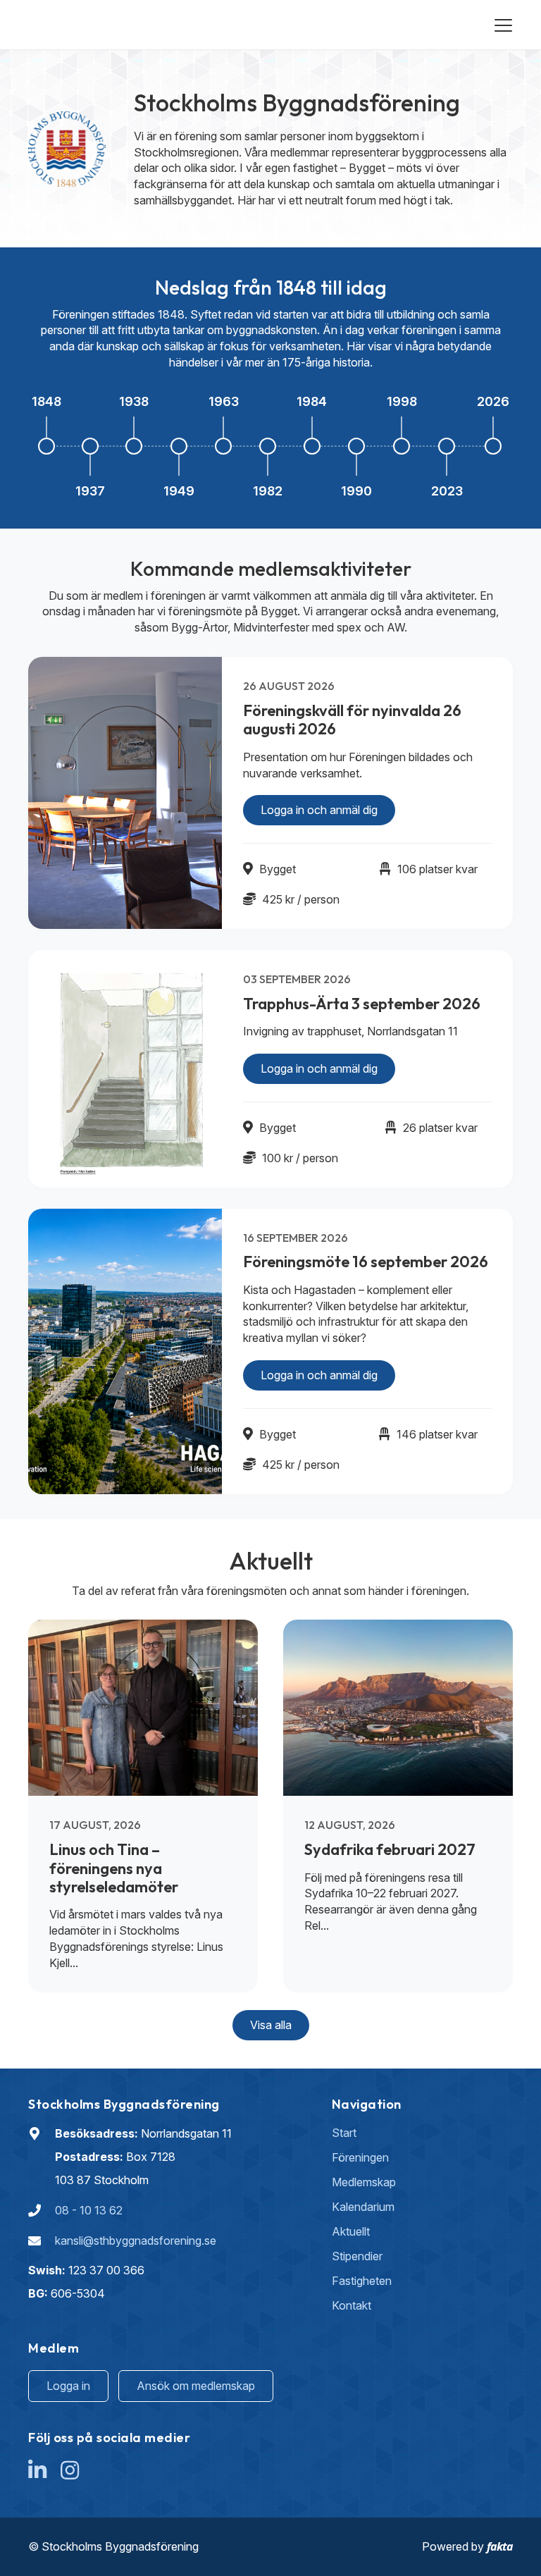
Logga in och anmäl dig (319, 810)
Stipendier (357, 2256)
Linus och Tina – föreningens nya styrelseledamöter (114, 1868)
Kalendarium (363, 2207)
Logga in (68, 2386)
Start (344, 2133)
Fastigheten (362, 2281)
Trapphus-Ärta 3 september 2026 (362, 1004)
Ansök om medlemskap (196, 2386)
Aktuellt (351, 2231)
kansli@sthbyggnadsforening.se (136, 2241)
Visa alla (271, 2025)
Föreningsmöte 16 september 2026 (366, 1262)
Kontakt (352, 2305)
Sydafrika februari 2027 (390, 1849)
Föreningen (360, 2157)
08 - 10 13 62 (89, 2210)
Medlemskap (364, 2182)
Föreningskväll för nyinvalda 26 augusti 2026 (352, 720)
